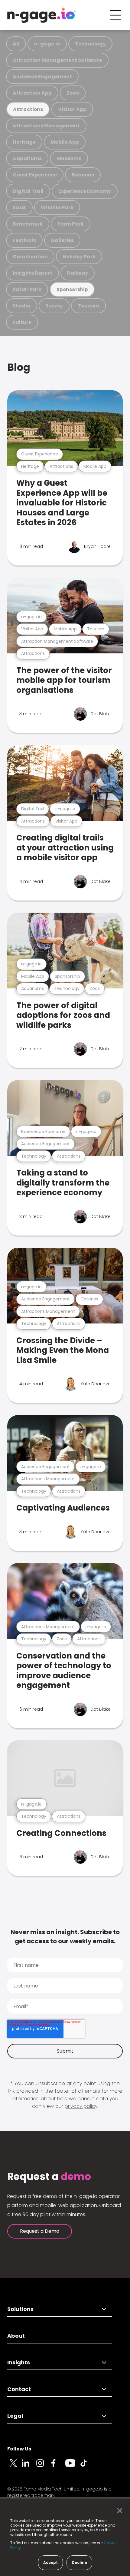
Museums (69, 158)
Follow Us (19, 2449)
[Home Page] (41, 15)
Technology (90, 44)
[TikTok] (87, 2467)
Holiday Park (79, 257)
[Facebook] (58, 2467)
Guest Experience (35, 175)
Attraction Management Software (57, 60)
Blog (19, 367)
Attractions (28, 109)
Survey (54, 306)
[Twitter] (15, 2467)
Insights (19, 2362)
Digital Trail (28, 191)
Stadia (22, 306)
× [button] (118, 2511)
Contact (19, 2389)
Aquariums (27, 158)
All (16, 44)
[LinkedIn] (29, 2467)
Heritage (24, 142)
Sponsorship (72, 289)
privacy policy (81, 2106)
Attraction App (32, 93)
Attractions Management (46, 126)
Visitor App (72, 109)
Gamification (30, 257)
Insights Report (32, 273)
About (16, 2336)
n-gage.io (47, 44)
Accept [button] (50, 2563)
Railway (78, 273)
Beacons (83, 175)
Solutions (20, 2309)
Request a (49, 2177)
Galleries (62, 240)
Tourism (88, 306)
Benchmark (28, 224)
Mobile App (65, 142)
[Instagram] (44, 2467)
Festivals (24, 240)
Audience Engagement (42, 77)
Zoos (73, 93)
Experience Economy (85, 191)
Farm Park (71, 224)
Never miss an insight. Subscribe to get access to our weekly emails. (65, 1937)
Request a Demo (40, 2231)
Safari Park (27, 289)
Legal (15, 2416)
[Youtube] (73, 2467)
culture (22, 322)
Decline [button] (79, 2563)
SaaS (19, 208)
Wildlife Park (57, 208)
